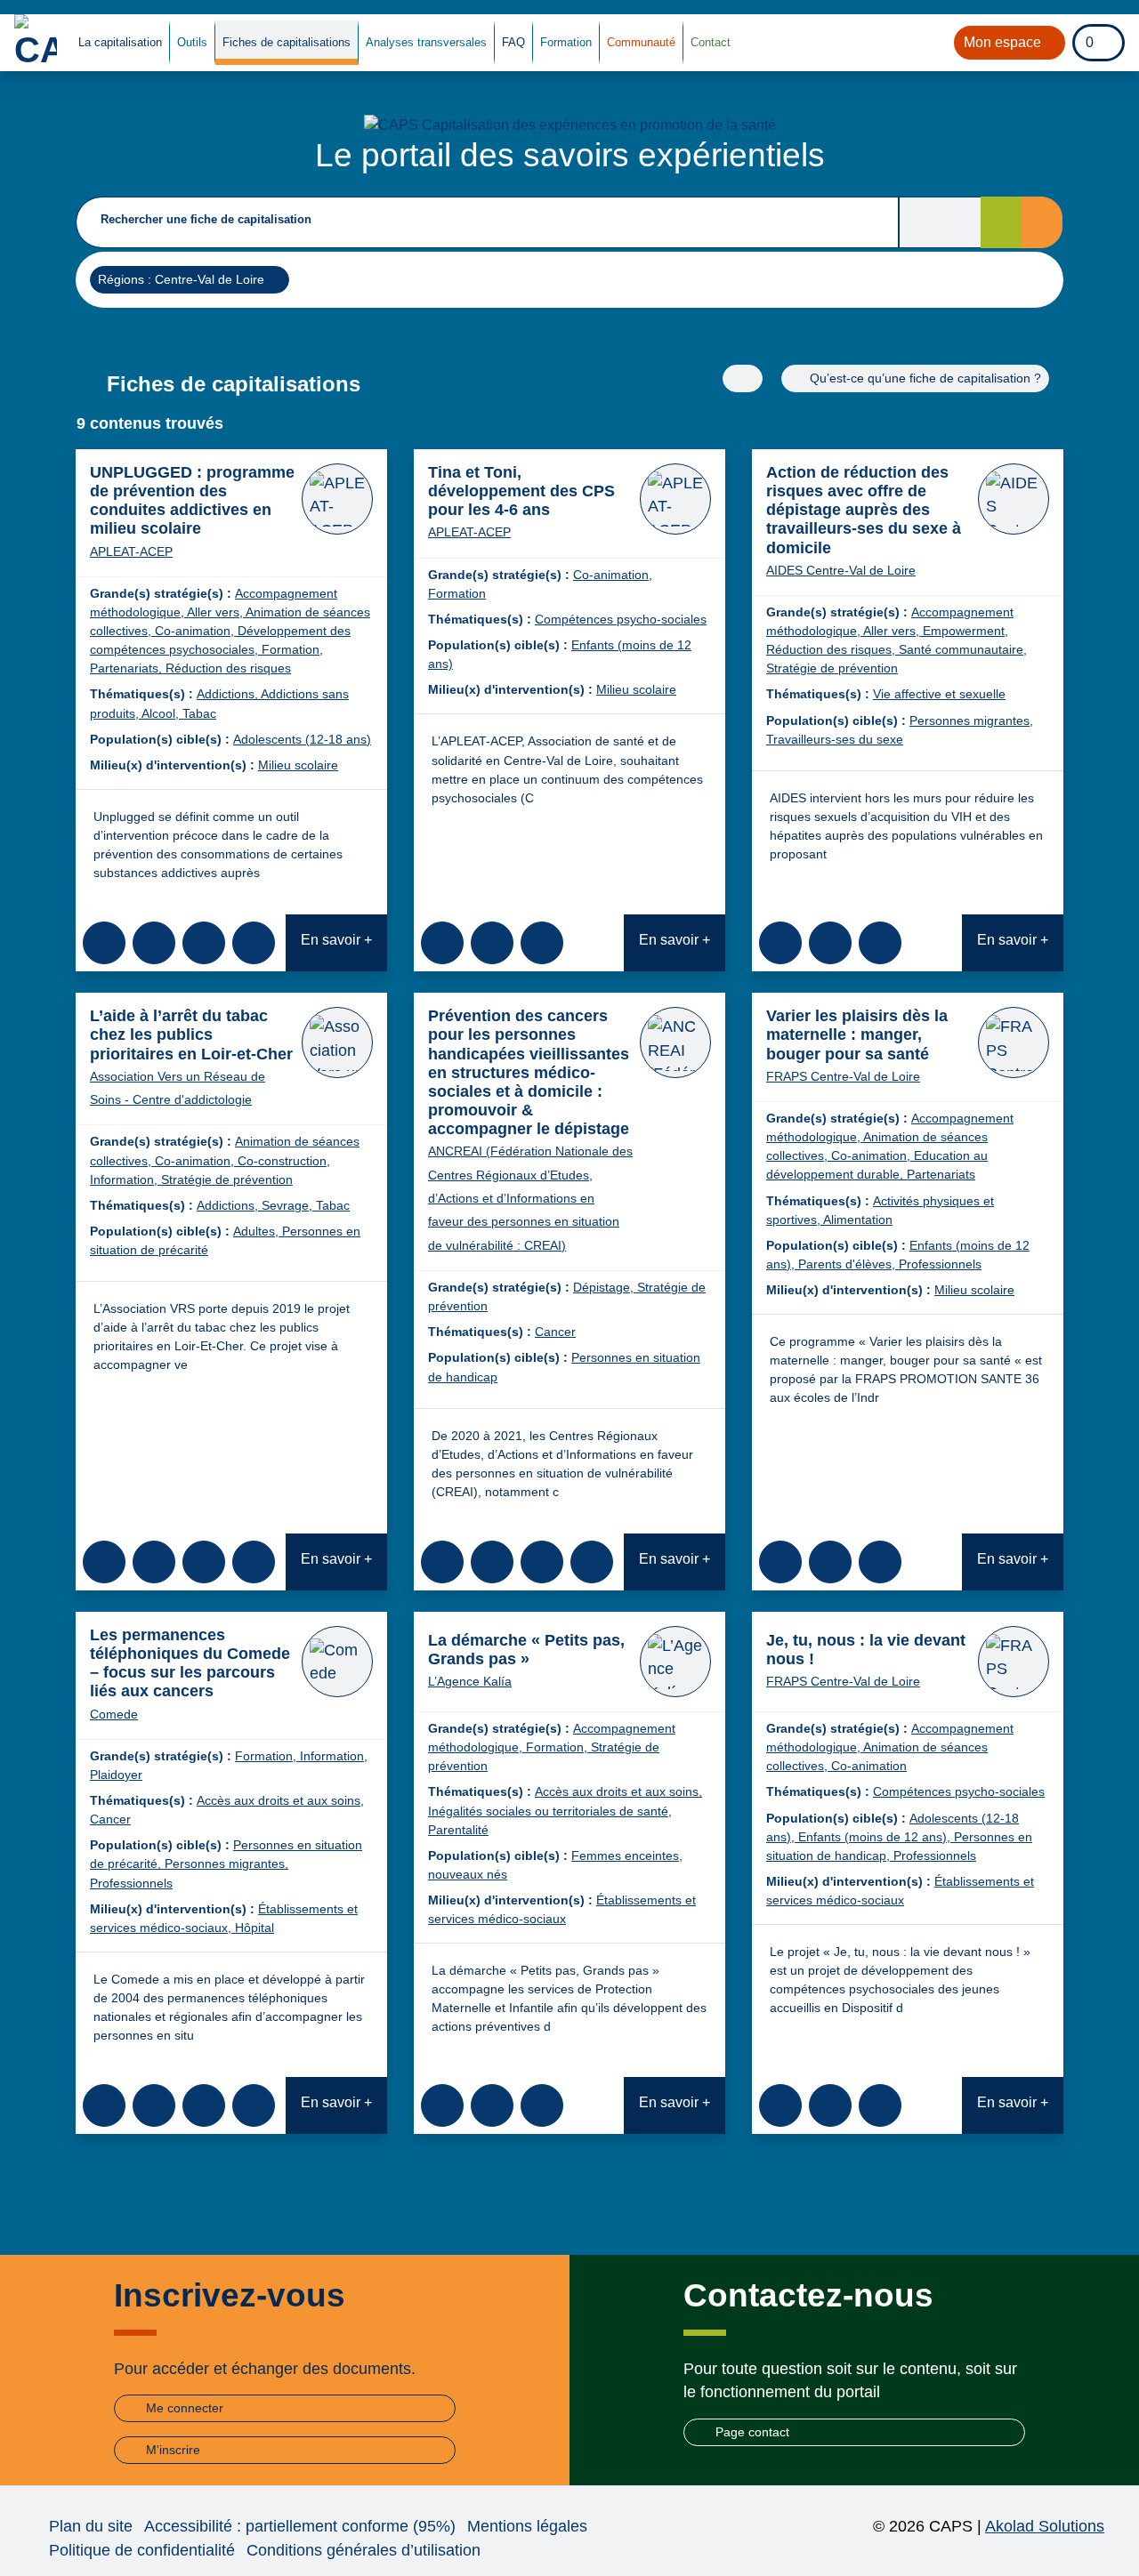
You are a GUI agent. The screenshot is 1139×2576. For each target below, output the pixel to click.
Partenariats (941, 1174)
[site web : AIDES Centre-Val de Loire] (1014, 499)
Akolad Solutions (1045, 2526)
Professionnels (940, 1264)
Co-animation (869, 1766)
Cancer (555, 1332)
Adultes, (258, 1231)
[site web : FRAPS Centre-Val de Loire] (1014, 1042)
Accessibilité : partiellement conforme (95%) (300, 2526)
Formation (457, 593)
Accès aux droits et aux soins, (280, 1800)
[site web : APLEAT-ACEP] (337, 499)
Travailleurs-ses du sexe (835, 739)
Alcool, (162, 713)
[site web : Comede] (337, 1662)
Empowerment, (965, 631)
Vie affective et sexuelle (939, 694)
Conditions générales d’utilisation (364, 2550)
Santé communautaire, (963, 649)
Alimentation (858, 1220)
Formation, (292, 649)
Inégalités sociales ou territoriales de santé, (550, 1811)
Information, (125, 1179)
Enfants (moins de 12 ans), (876, 1837)
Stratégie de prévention (832, 668)
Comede (114, 1714)
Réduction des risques (228, 668)
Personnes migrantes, (971, 720)
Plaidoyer (116, 1775)
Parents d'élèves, (848, 1264)
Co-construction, (284, 1161)
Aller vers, (216, 612)
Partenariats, (128, 668)
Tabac (199, 713)
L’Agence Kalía (470, 1681)
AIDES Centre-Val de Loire (841, 570)
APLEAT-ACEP (131, 551)
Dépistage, (605, 1287)
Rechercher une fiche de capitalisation (206, 219)
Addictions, (229, 694)
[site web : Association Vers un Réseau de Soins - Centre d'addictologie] (337, 1042)
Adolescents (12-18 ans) (302, 739)
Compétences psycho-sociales (621, 619)
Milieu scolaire (298, 765)
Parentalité (458, 1830)
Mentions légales (527, 2526)
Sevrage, (289, 1205)
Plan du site (91, 2526)
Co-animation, (196, 631)
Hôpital (254, 1928)
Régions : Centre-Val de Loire (181, 279)
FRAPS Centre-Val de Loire (843, 1076)
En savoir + (336, 940)
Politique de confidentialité (142, 2550)
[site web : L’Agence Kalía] (675, 1662)
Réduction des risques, (832, 649)
